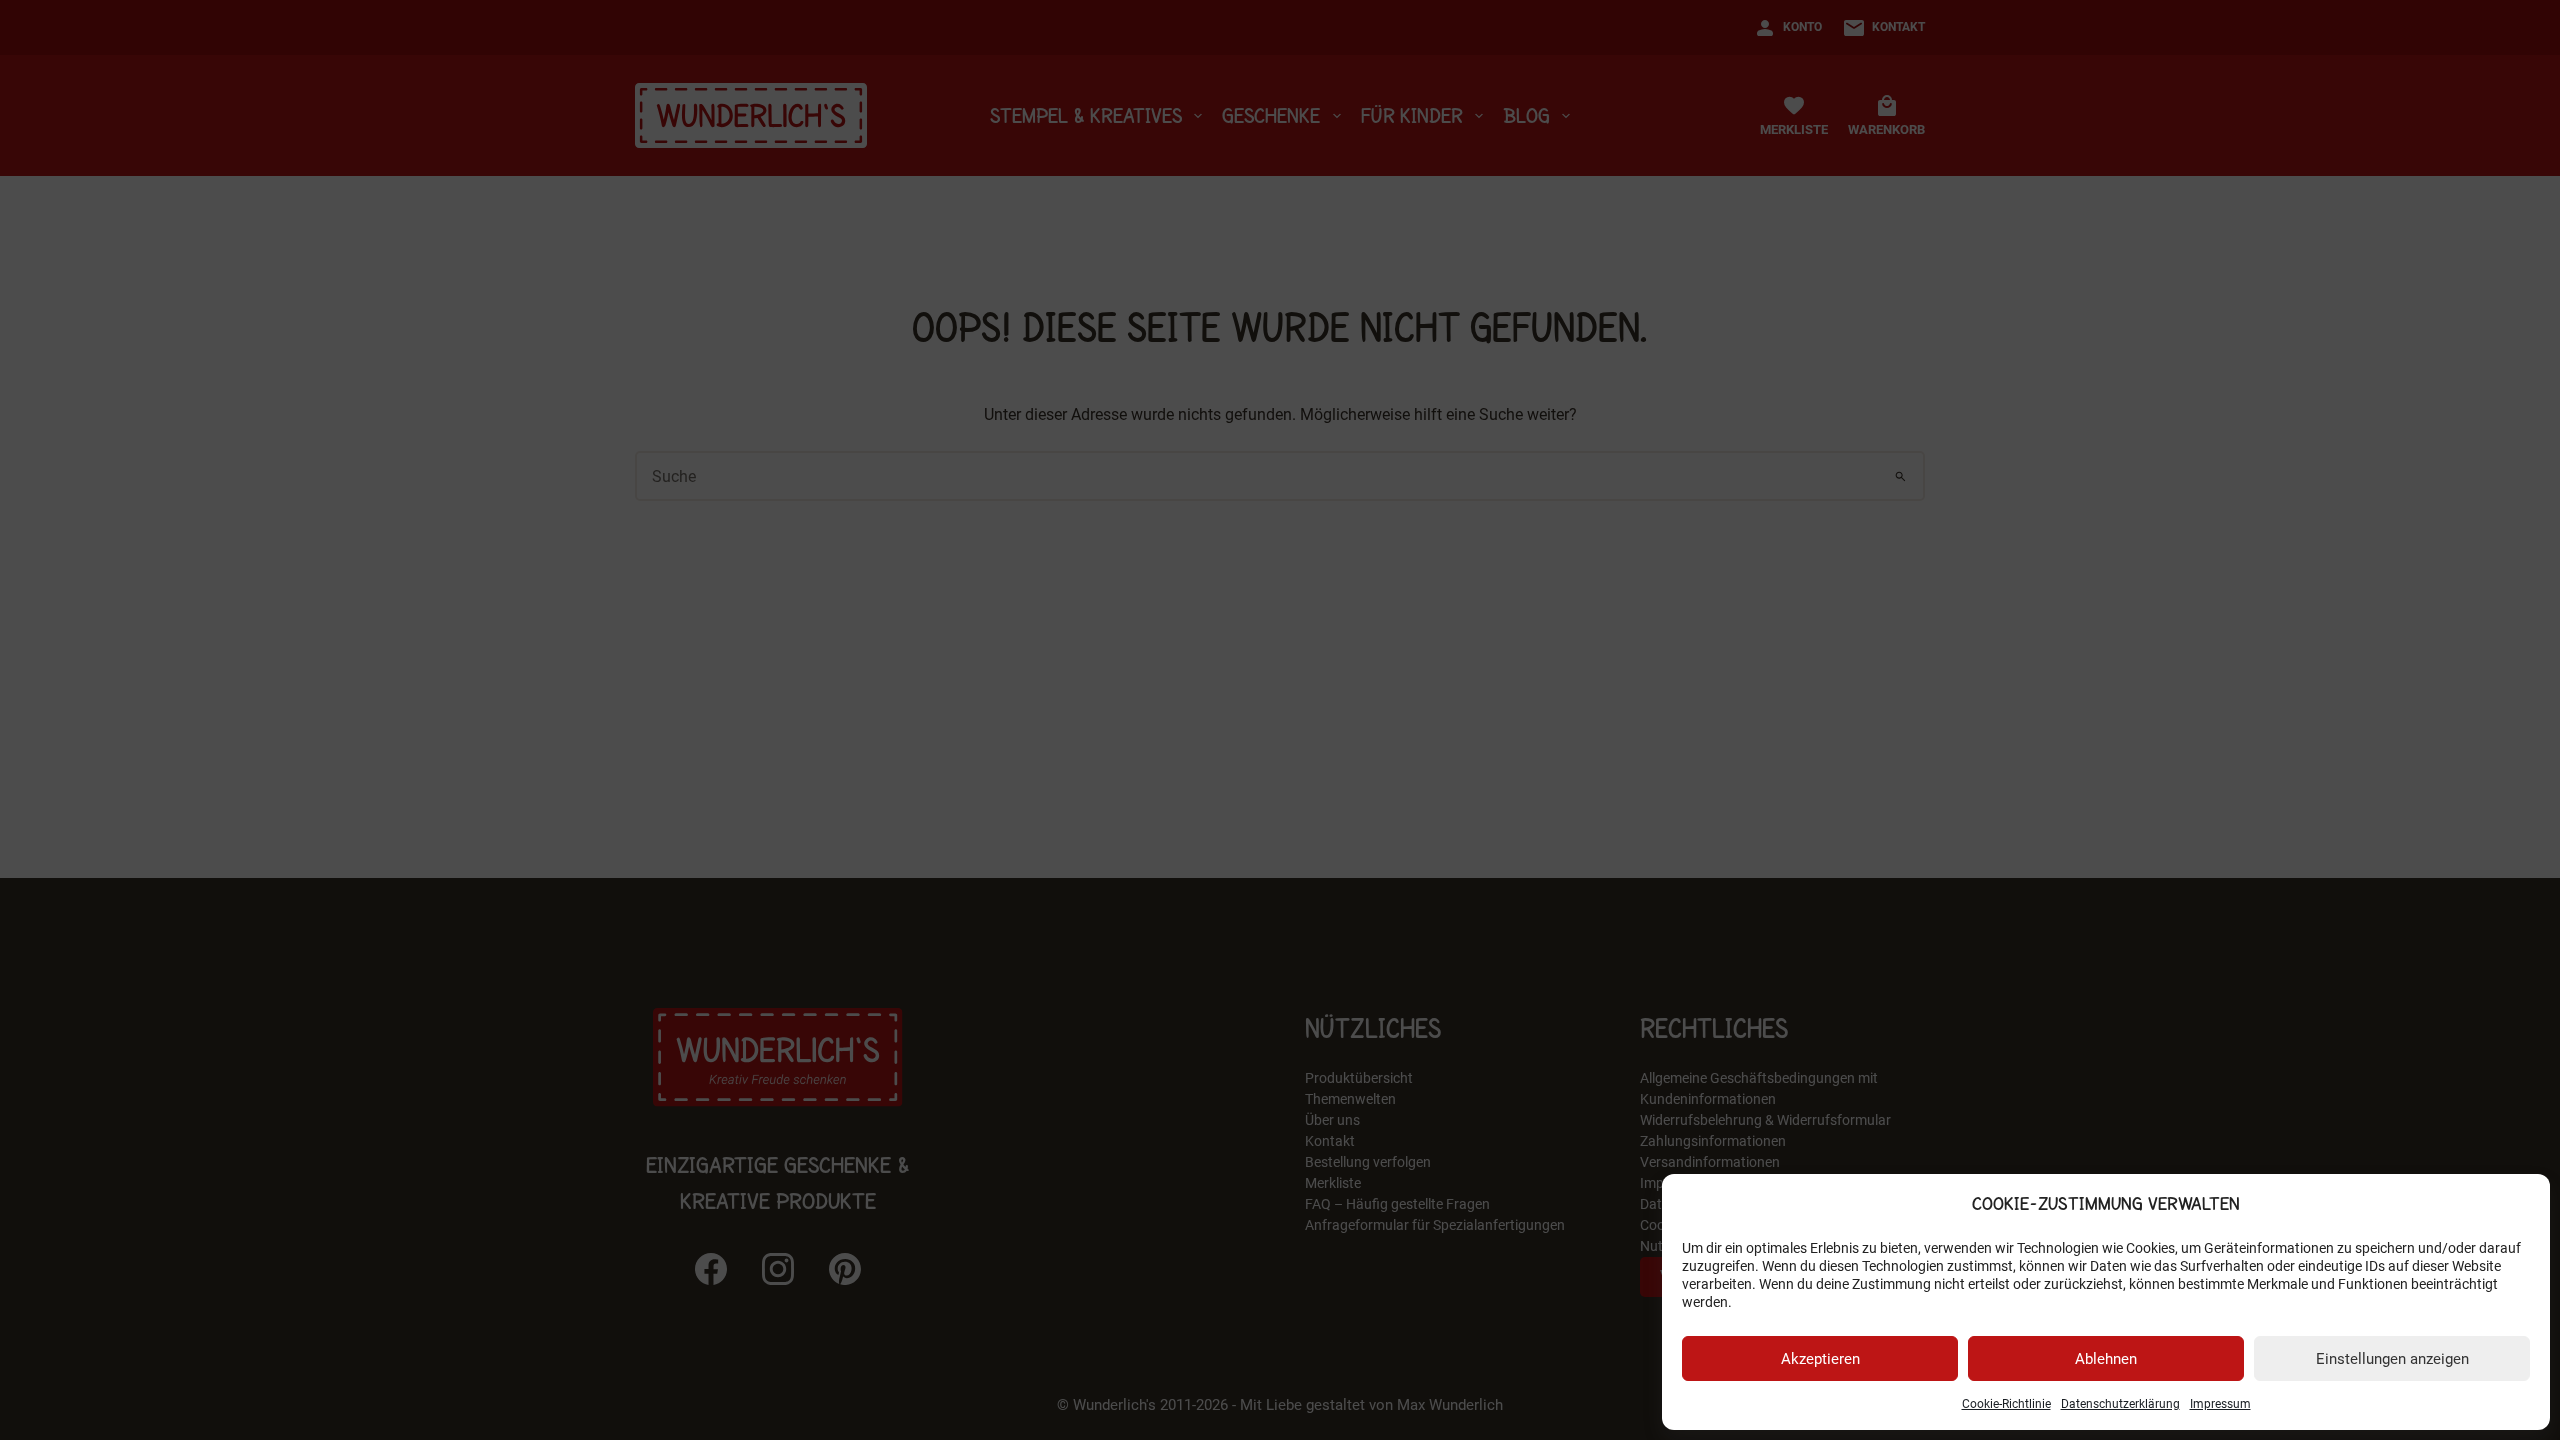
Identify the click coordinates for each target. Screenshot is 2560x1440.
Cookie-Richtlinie (2006, 1404)
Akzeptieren (1820, 1359)
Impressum (2220, 1404)
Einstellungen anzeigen (2392, 1359)
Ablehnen (2106, 1359)
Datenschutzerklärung (2120, 1404)
